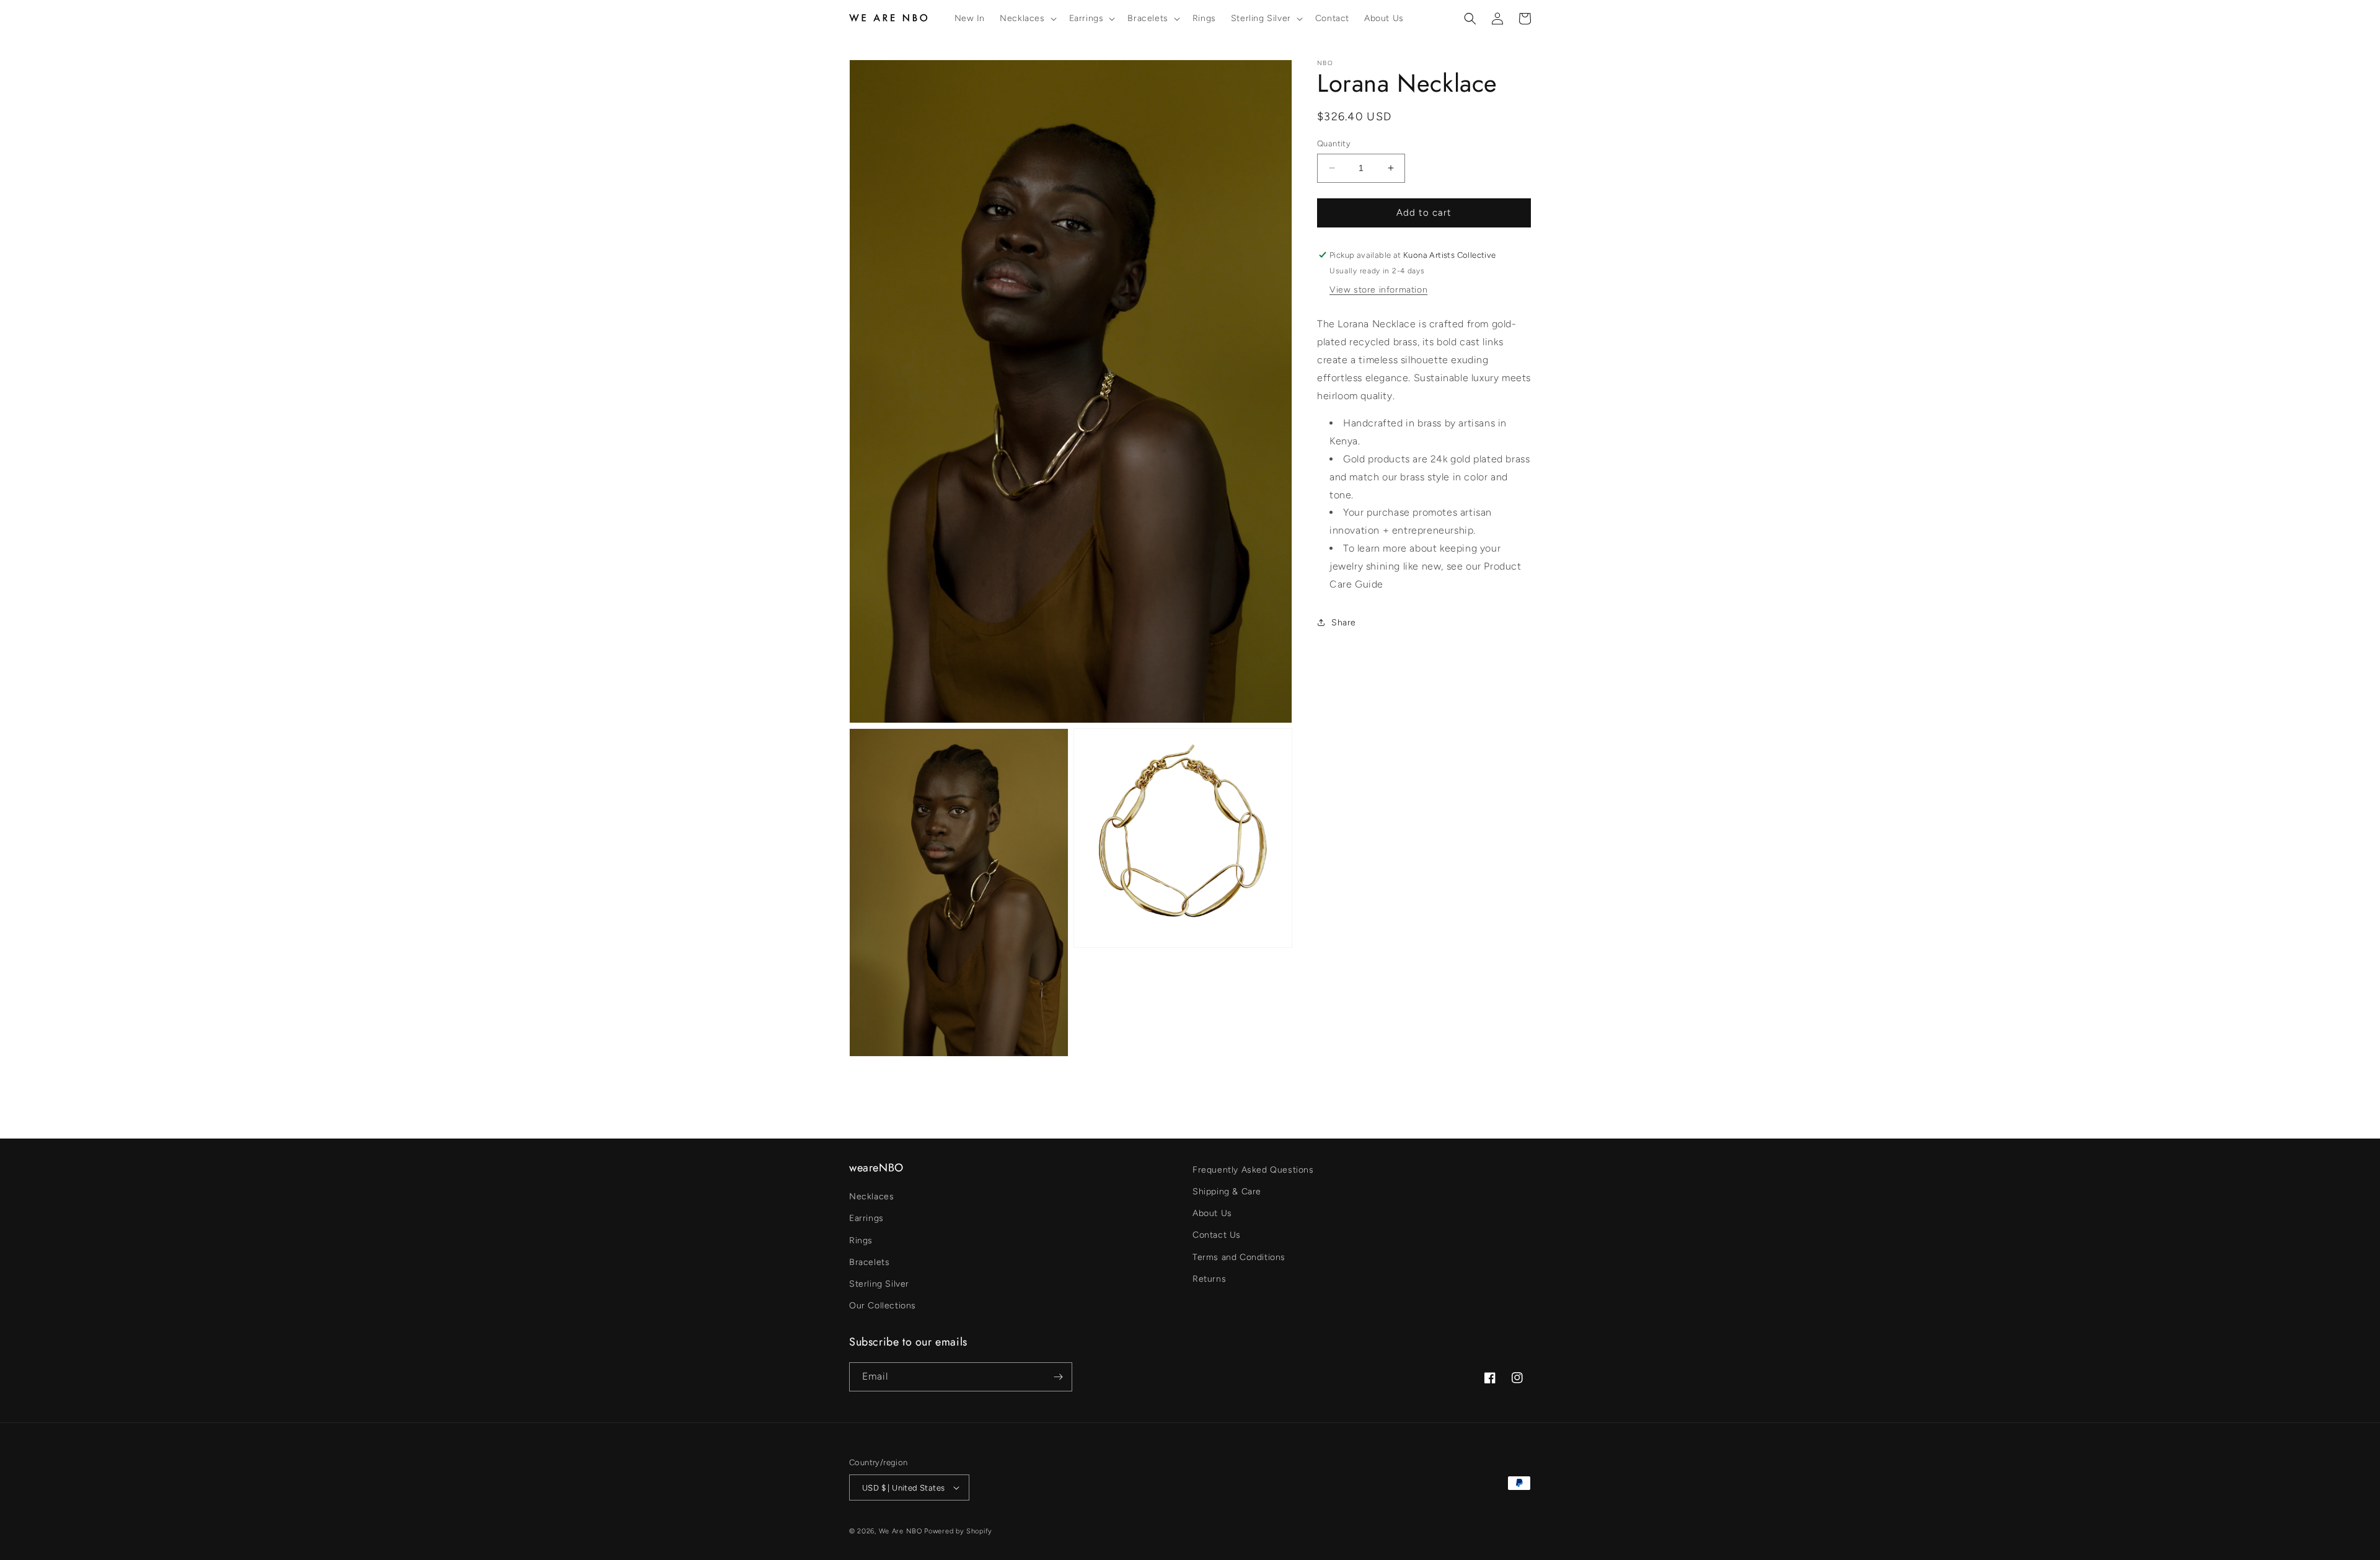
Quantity (1334, 143)
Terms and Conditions (1239, 1257)
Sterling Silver (879, 1284)
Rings (861, 1241)
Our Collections (883, 1306)
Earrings (866, 1218)
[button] (1027, 19)
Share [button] (1344, 623)
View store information (1378, 290)
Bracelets (869, 1262)
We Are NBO (901, 1531)
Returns (1209, 1279)
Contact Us (1217, 1235)
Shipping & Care (1227, 1192)
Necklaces (871, 1196)
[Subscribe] (1058, 1377)
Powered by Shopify (958, 1531)
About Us (1212, 1213)
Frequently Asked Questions (1253, 1170)
